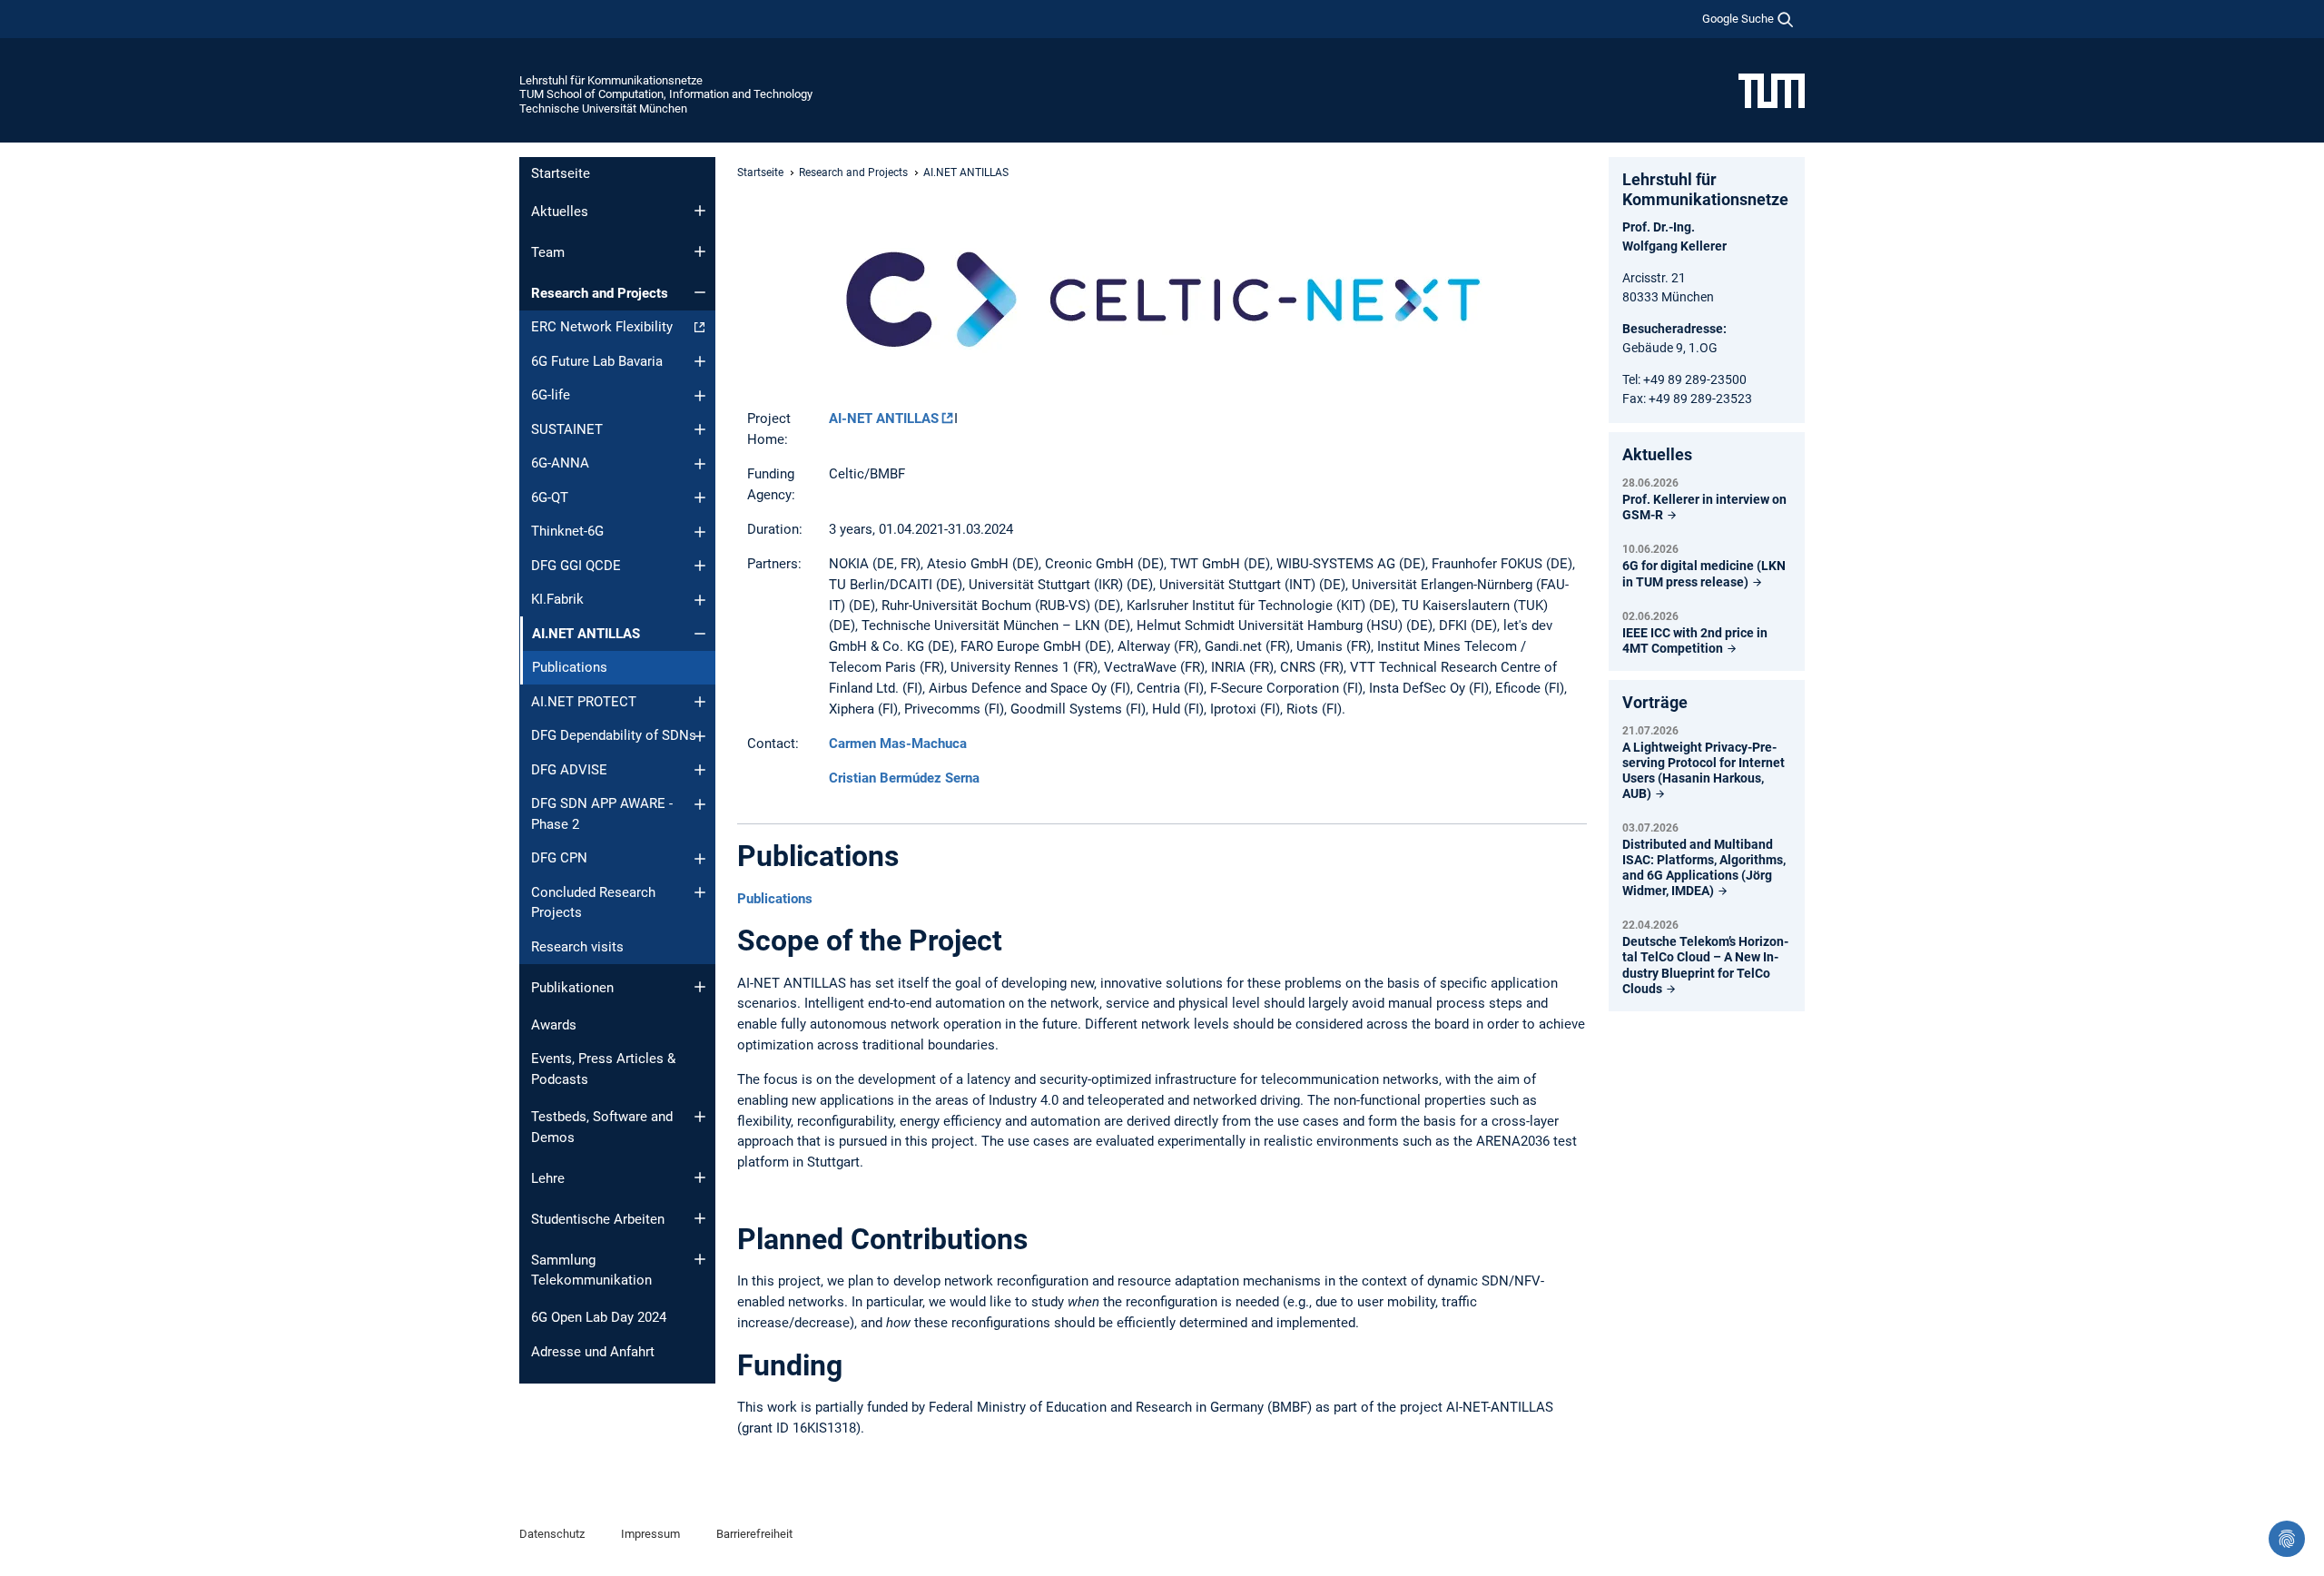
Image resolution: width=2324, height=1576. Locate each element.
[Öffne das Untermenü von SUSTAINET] (700, 429)
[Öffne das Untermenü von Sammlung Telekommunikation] (700, 1259)
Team (548, 252)
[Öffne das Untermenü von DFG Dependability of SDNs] (700, 736)
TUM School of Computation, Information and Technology (666, 94)
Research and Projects (600, 293)
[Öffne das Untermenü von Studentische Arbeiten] (700, 1218)
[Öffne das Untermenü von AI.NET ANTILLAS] (700, 634)
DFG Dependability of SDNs (614, 735)
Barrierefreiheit (754, 1534)
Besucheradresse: (1674, 329)
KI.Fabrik (557, 599)
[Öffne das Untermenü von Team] (700, 251)
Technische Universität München (603, 108)
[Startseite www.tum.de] (1772, 90)
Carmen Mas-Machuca (898, 744)
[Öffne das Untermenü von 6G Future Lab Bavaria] (700, 361)
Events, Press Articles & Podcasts (603, 1069)
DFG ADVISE (569, 770)
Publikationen (572, 988)
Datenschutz (552, 1534)
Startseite (561, 173)
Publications (570, 667)
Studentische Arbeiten (598, 1219)
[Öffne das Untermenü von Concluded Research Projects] (700, 892)
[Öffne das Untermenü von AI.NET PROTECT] (700, 702)
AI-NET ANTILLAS (884, 419)
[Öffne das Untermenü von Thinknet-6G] (700, 532)
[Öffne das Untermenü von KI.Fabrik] (700, 600)
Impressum (650, 1534)
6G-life (551, 395)
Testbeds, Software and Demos (602, 1127)
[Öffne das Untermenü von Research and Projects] (700, 292)
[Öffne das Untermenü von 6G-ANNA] (700, 464)
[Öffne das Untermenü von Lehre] (700, 1177)
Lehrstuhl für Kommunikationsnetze (611, 80)
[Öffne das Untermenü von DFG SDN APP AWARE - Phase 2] (700, 804)
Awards (554, 1025)
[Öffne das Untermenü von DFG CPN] (700, 859)
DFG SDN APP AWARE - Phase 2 (602, 814)
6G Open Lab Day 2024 (599, 1317)
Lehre (548, 1178)
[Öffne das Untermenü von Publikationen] (700, 987)
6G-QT (550, 497)
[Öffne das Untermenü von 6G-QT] (700, 497)
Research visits (577, 947)
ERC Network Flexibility (602, 327)
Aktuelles (560, 212)
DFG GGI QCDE (576, 566)
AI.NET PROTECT (584, 702)
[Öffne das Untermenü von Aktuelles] (700, 211)
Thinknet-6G (567, 531)
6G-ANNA (560, 463)
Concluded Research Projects (593, 903)
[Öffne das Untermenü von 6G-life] (700, 396)
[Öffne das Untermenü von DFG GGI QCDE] (700, 566)
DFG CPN (559, 858)
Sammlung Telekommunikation (591, 1271)
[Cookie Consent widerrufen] (2287, 1539)
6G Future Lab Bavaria (597, 361)
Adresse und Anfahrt (593, 1352)
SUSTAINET (567, 429)
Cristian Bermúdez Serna (904, 778)
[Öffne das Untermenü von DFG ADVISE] (700, 770)
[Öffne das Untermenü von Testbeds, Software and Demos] (700, 1117)
